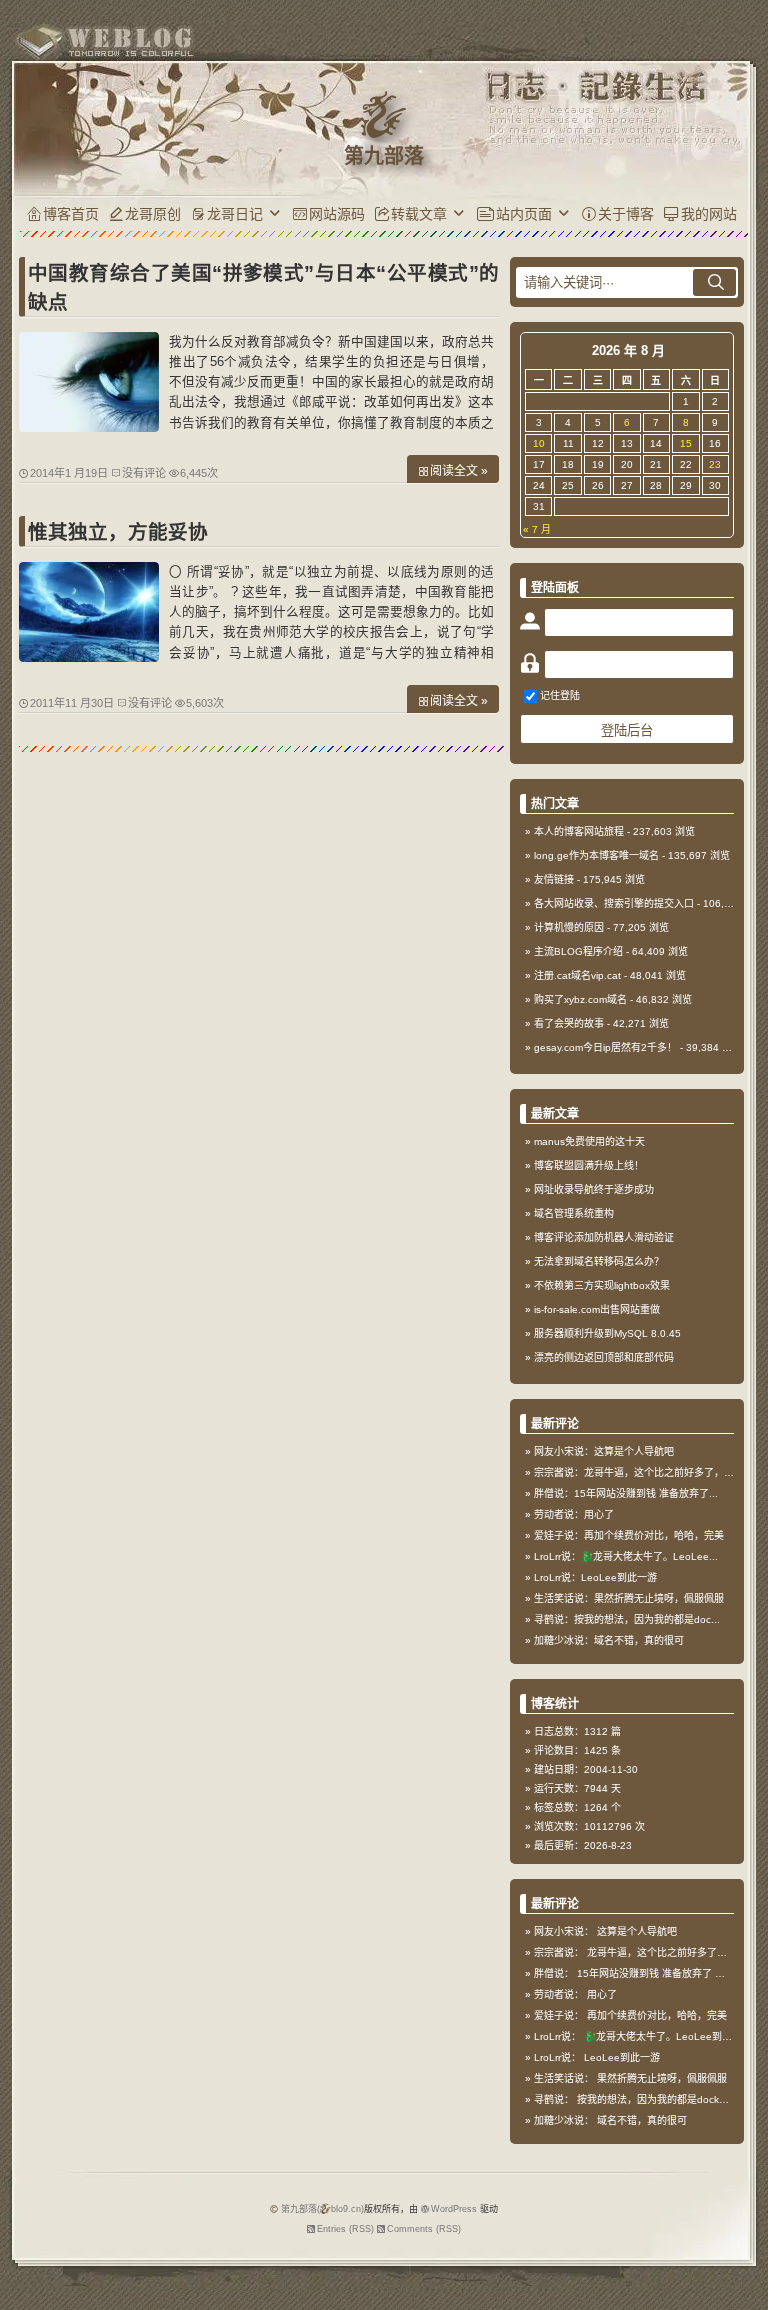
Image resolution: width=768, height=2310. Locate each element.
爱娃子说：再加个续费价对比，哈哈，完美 (629, 1535)
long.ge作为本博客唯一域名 (596, 855)
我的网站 (709, 214)
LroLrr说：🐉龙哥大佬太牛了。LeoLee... (626, 1556)
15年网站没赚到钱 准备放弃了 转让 (656, 1973)
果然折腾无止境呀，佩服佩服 (662, 2078)
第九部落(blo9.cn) (322, 2209)
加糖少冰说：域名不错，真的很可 (609, 1640)
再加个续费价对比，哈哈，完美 (657, 2015)
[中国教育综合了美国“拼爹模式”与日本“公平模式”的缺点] (89, 427)
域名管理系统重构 (574, 1213)
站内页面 (524, 214)
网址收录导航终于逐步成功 (594, 1189)
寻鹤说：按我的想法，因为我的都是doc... (627, 1619)
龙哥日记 (235, 214)
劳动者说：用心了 (574, 1514)
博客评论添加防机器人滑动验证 (604, 1237)
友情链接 (554, 879)
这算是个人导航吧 (637, 1931)
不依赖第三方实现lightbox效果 (602, 1285)
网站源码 (337, 214)
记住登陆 (560, 695)
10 (539, 443)
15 (686, 443)
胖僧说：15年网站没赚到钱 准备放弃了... (626, 1493)
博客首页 (71, 214)
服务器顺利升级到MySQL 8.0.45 (607, 1333)
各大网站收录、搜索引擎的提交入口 (614, 903)
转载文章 (419, 214)
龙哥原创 (153, 214)
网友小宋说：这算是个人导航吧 (604, 1451)
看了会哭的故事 (569, 1023)
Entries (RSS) (345, 2229)
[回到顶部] (743, 2248)
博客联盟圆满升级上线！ (589, 1165)
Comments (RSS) (424, 2229)
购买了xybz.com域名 (580, 999)
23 (715, 464)
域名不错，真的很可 (642, 2120)
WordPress (454, 2209)
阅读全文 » (459, 471)
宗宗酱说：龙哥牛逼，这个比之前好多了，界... (638, 1472)
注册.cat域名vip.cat (577, 975)
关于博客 (626, 214)
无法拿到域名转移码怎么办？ (599, 1261)
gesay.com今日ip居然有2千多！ (605, 1047)
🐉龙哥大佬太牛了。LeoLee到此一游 (668, 2036)
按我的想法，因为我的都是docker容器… (667, 2099)
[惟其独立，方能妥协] (89, 657)
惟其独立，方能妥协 (118, 532)
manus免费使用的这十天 (589, 1141)
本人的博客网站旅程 (579, 831)
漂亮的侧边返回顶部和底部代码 (604, 1357)
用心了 (602, 1994)
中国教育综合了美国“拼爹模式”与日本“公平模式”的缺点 (263, 287)
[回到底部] (743, 2285)
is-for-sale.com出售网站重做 (597, 1309)
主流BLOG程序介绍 (578, 951)
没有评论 (144, 473)
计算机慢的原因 (569, 927)
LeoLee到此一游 (622, 2057)
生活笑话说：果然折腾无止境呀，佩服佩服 (629, 1598)
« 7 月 (537, 529)
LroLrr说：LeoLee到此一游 (595, 1577)
